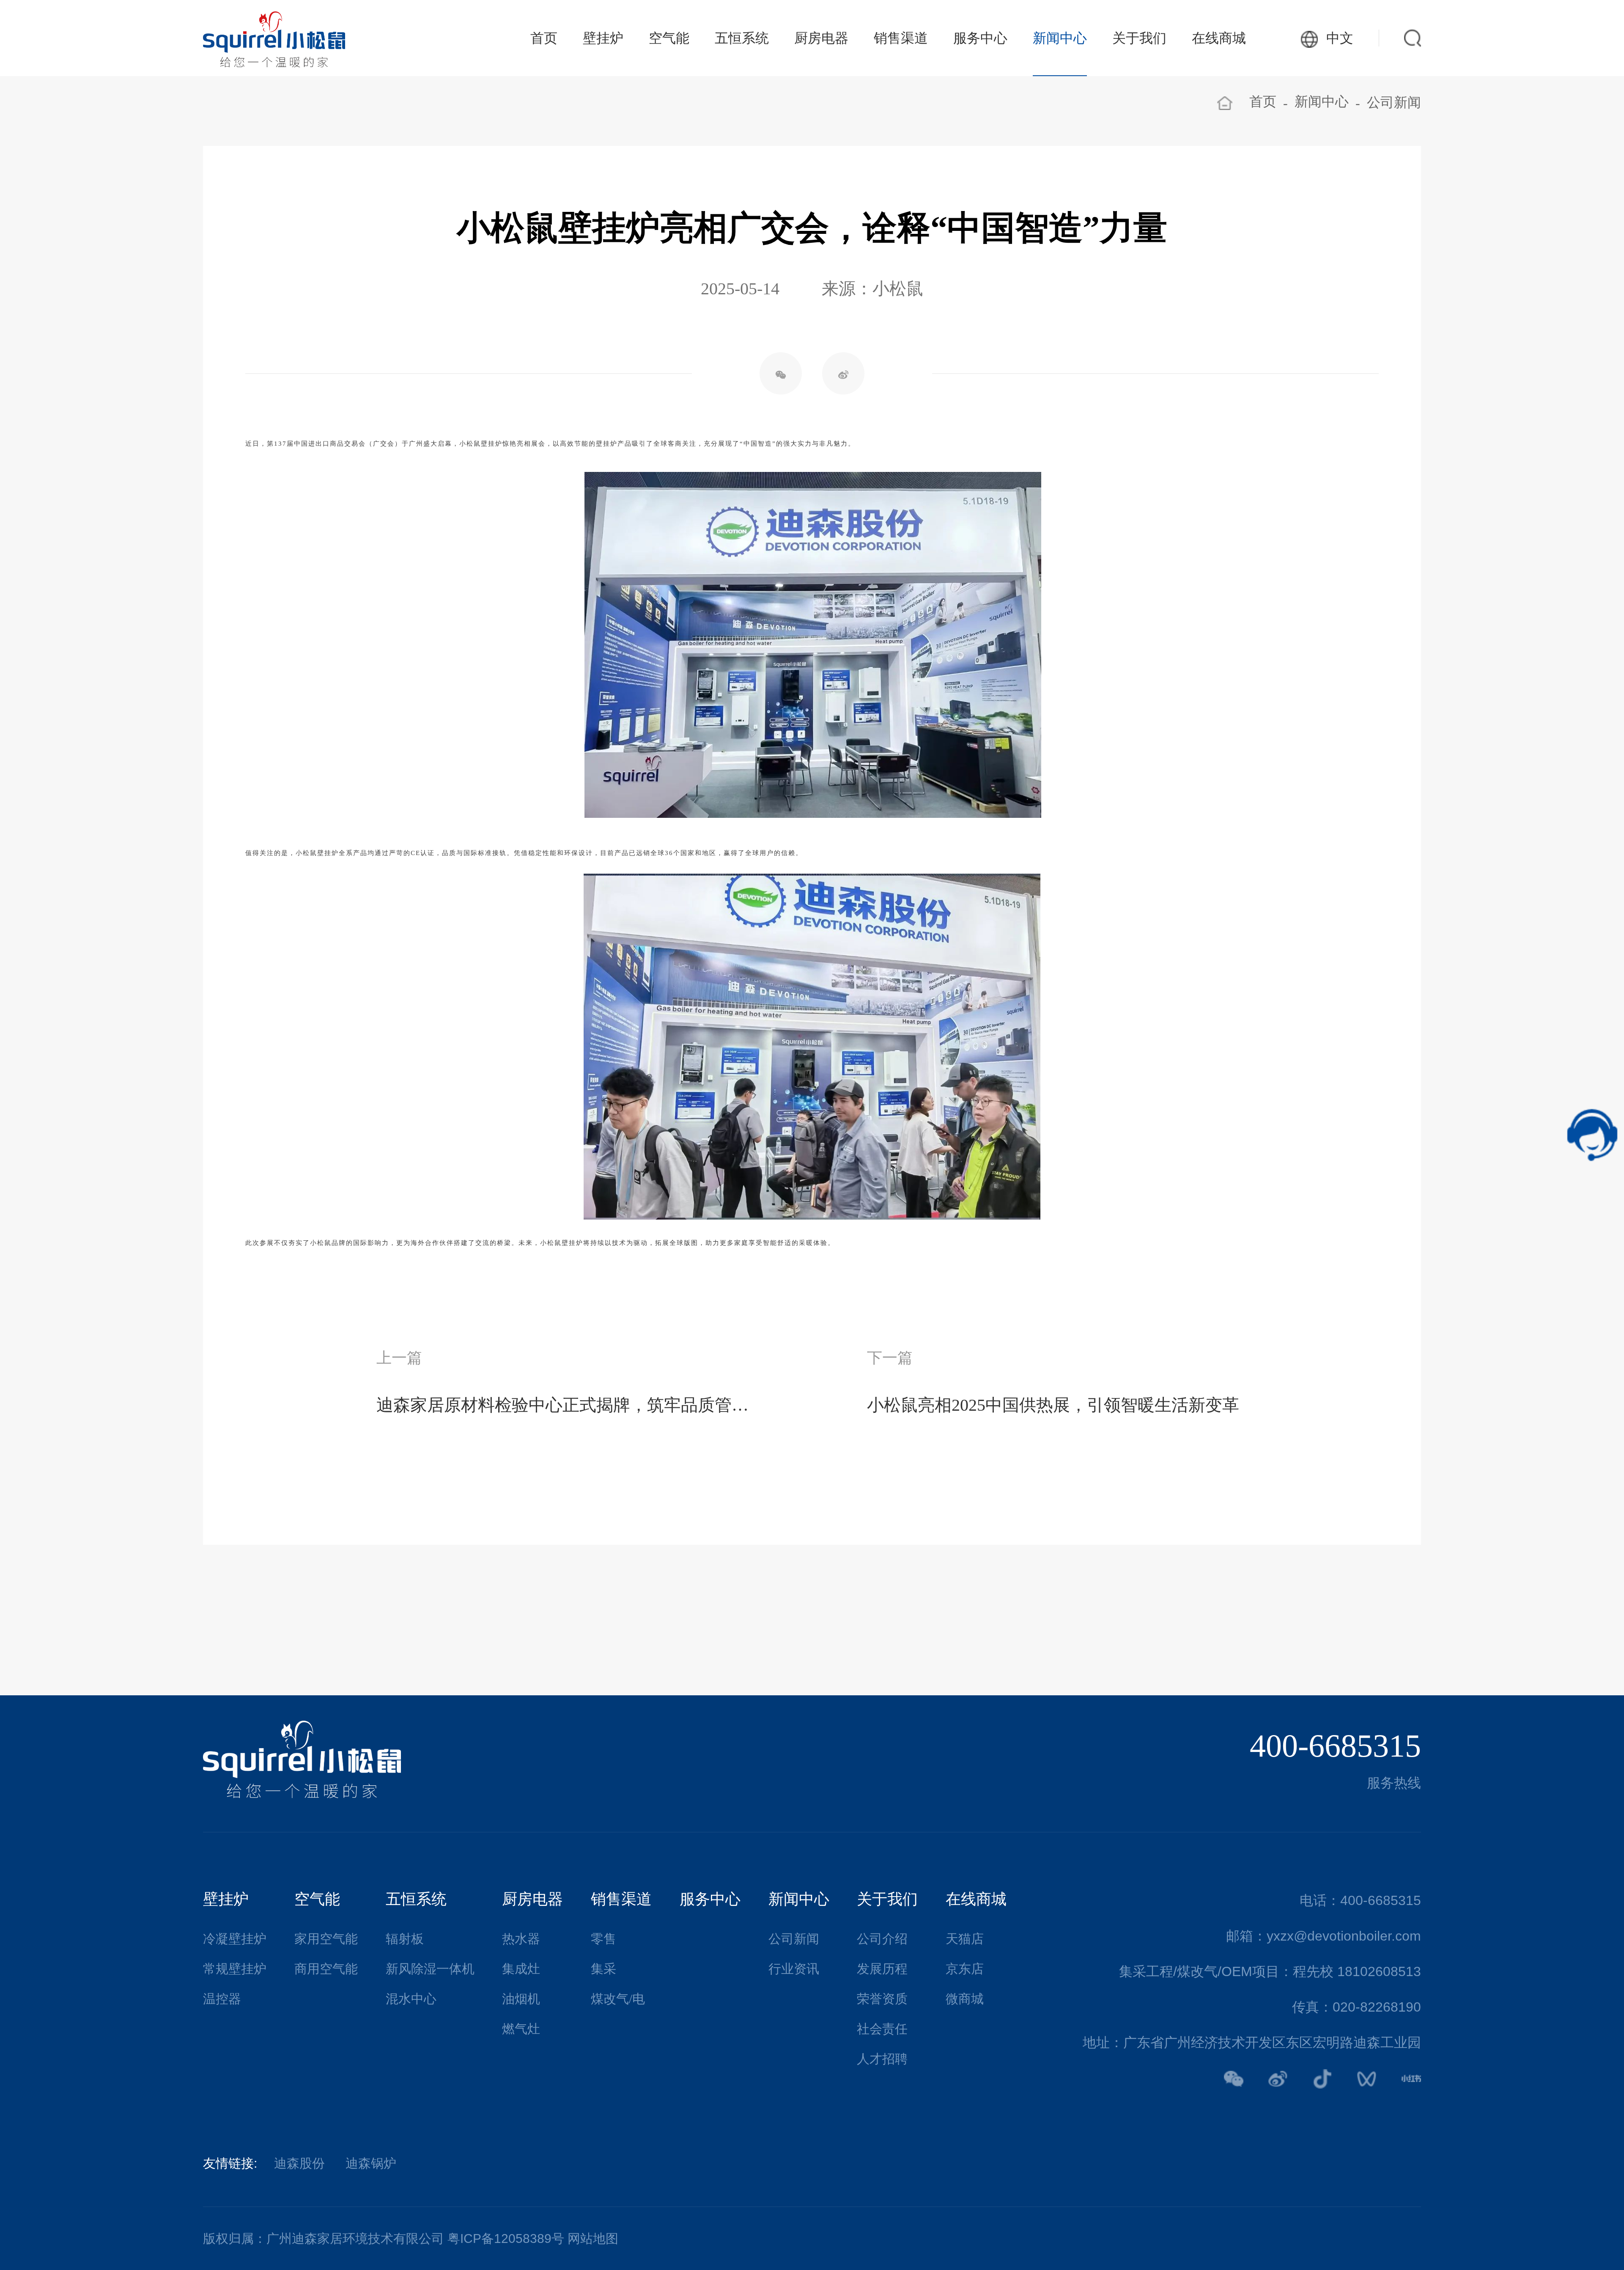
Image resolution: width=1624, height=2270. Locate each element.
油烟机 (521, 1999)
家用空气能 (326, 1939)
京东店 (965, 1969)
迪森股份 (299, 2163)
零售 (604, 1939)
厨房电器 (821, 38)
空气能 (669, 38)
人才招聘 (882, 2059)
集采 (604, 1969)
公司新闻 (1394, 102)
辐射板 (405, 1939)
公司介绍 (882, 1939)
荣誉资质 (882, 1999)
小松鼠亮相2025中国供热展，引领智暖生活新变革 (1053, 1405)
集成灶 (521, 1969)
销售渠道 (901, 38)
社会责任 (882, 2029)
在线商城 (1219, 38)
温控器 (222, 1999)
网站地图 (593, 2238)
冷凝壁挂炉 (235, 1939)
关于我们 (1139, 38)
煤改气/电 (618, 1999)
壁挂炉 (603, 38)
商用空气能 (326, 1969)
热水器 (521, 1939)
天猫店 (965, 1939)
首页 (544, 38)
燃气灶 (521, 2029)
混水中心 (411, 1999)
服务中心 (980, 38)
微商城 (965, 1999)
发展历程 (882, 1969)
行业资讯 (794, 1969)
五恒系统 (742, 38)
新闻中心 (1060, 38)
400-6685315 (1335, 1746)
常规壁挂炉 (235, 1969)
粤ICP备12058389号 (506, 2238)
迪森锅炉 (371, 2163)
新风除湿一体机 (430, 1969)
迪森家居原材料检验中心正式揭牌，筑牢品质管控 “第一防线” (567, 1405)
